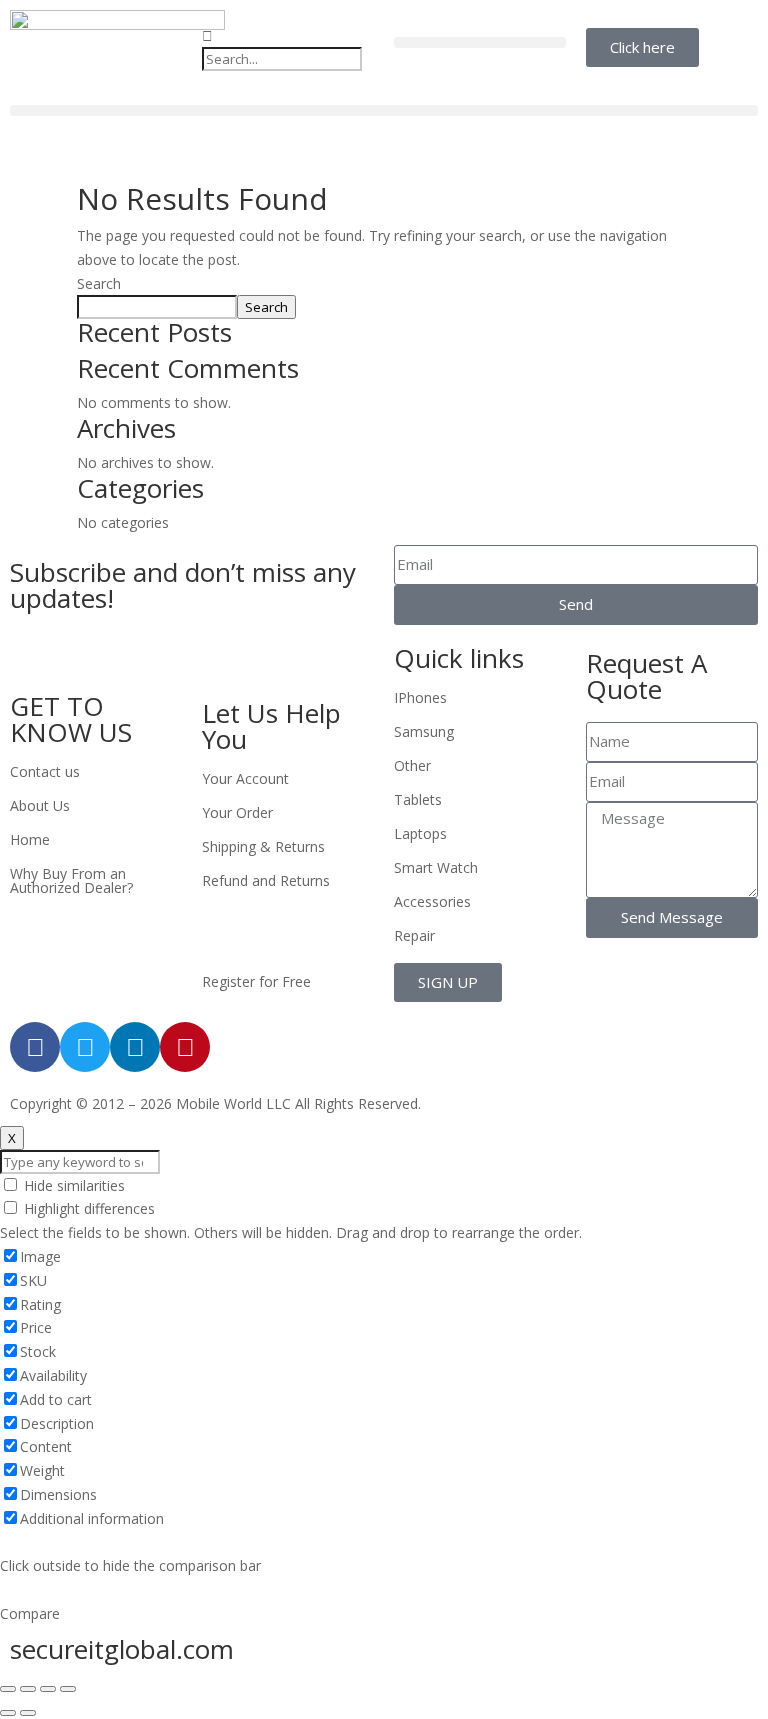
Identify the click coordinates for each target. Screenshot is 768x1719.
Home (30, 839)
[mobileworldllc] (117, 47)
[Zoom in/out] (68, 1689)
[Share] (28, 1689)
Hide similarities (72, 1185)
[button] (288, 36)
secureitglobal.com (122, 1649)
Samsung (424, 731)
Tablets (418, 799)
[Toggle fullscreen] (48, 1689)
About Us (40, 805)
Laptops (420, 833)
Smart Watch (436, 867)
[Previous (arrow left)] (8, 1713)
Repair (414, 935)
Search (99, 283)
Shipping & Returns (263, 846)
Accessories (432, 901)
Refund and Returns (266, 880)
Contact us (45, 771)
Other (412, 765)
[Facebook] (35, 1047)
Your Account (245, 778)
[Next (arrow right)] (28, 1713)
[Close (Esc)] (8, 1689)
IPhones (420, 697)
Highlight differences (87, 1208)
